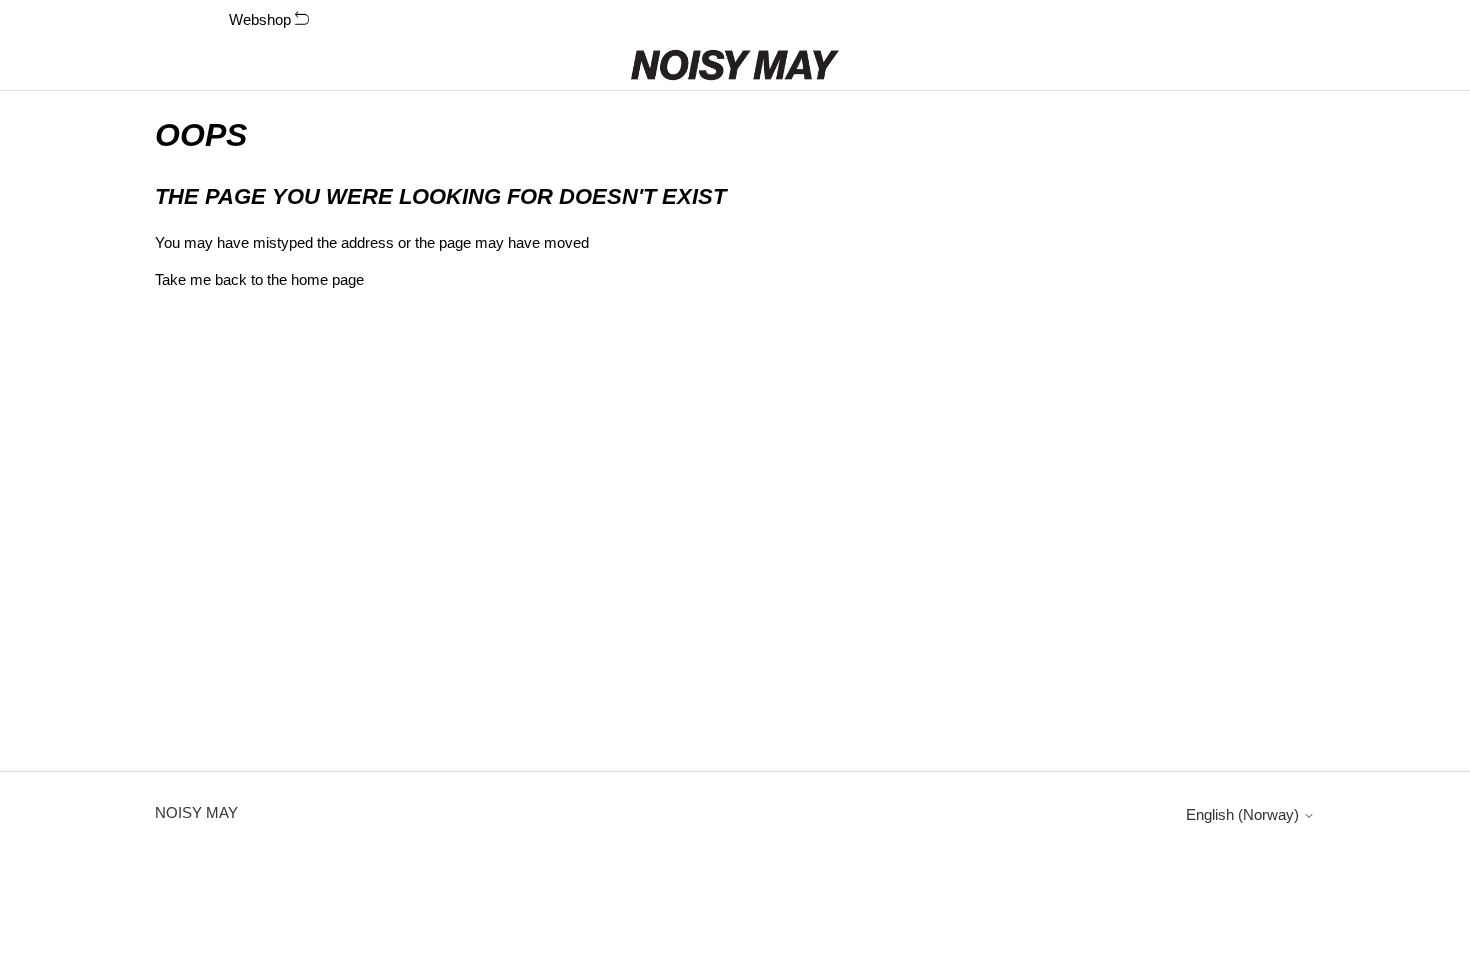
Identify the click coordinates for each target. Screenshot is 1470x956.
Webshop (262, 19)
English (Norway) (1244, 814)
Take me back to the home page (259, 279)
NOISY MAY (196, 812)
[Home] (735, 65)
